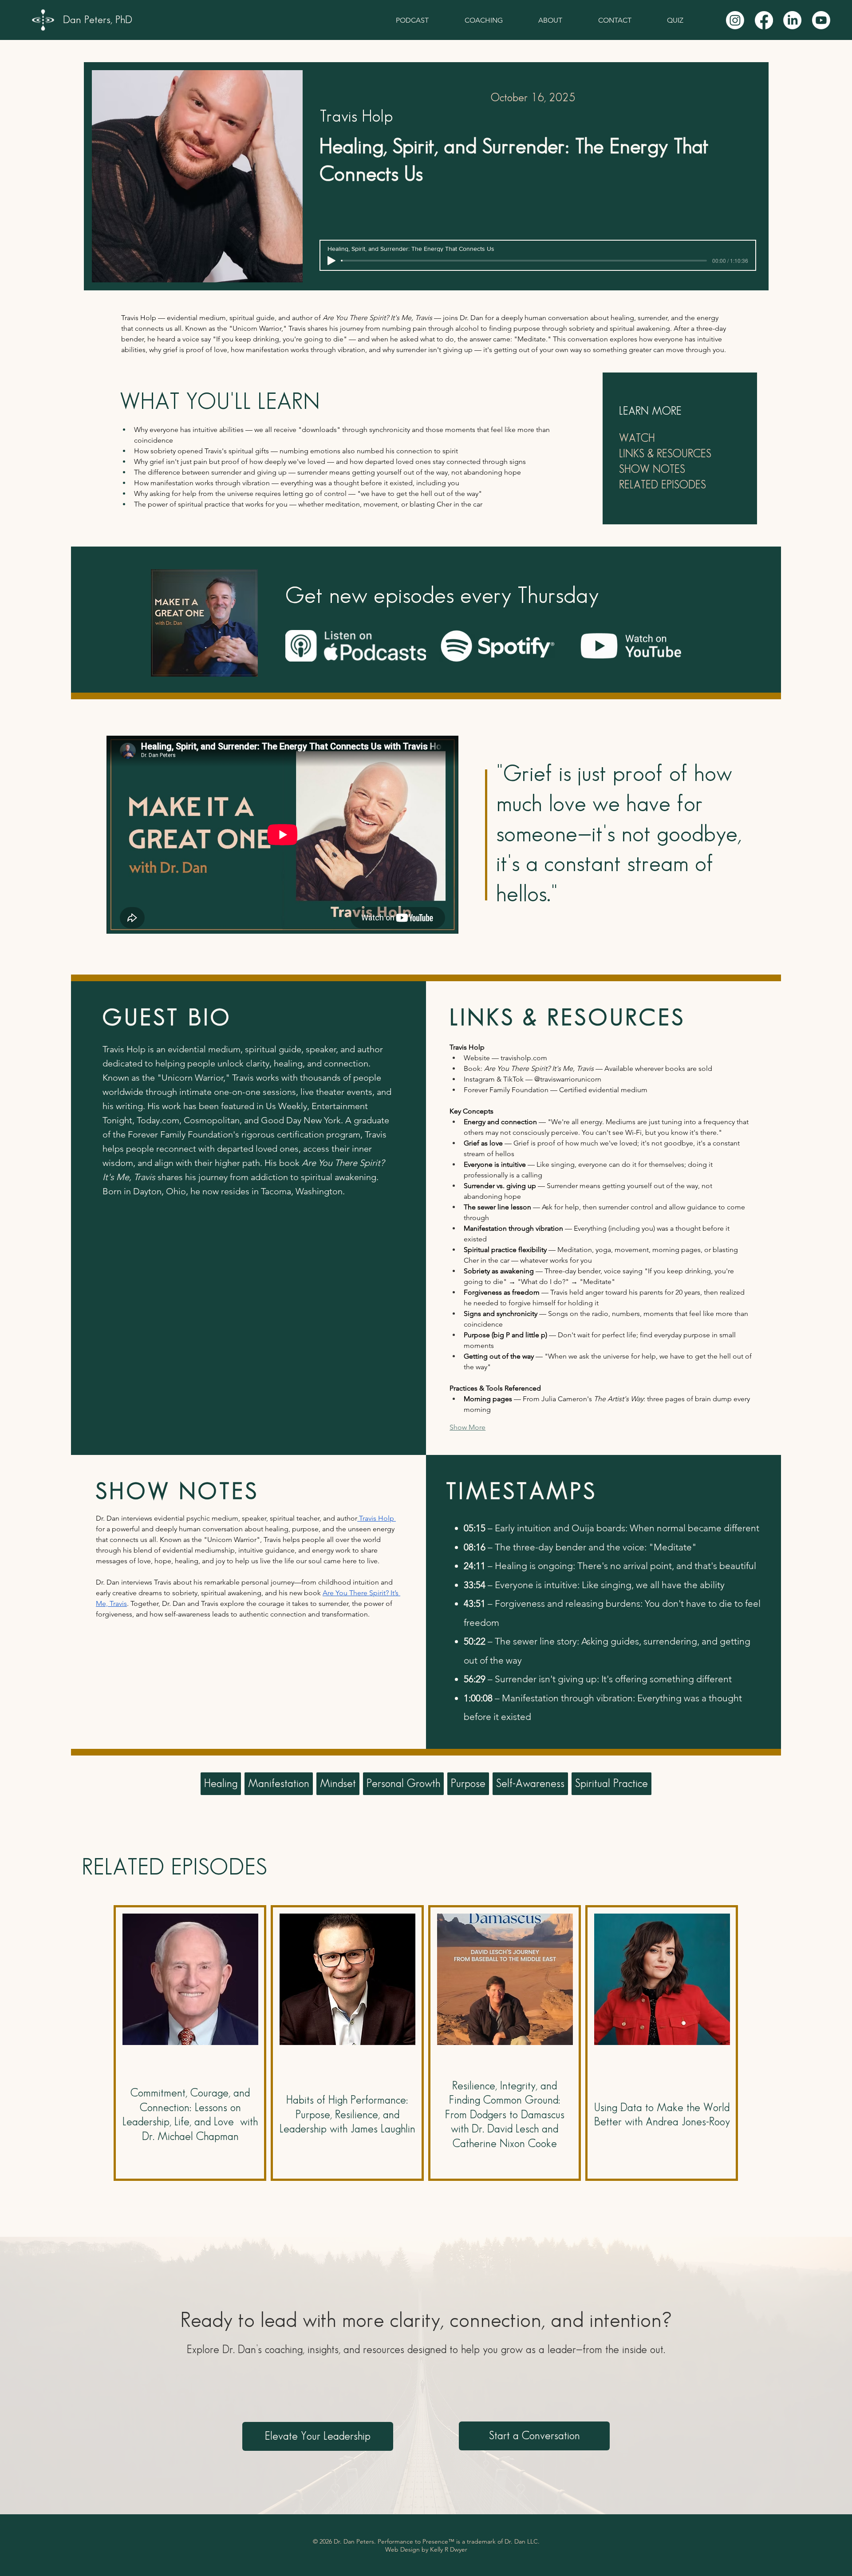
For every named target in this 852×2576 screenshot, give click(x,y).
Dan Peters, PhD (98, 20)
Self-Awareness (530, 1784)
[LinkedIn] (792, 20)
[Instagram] (735, 20)
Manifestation (279, 1784)
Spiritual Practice (611, 1784)
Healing (221, 1784)
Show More (467, 1427)
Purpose (468, 1784)
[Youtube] (821, 20)
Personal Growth (403, 1784)
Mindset (338, 1784)
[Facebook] (764, 20)
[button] (318, 2436)
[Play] (331, 261)
